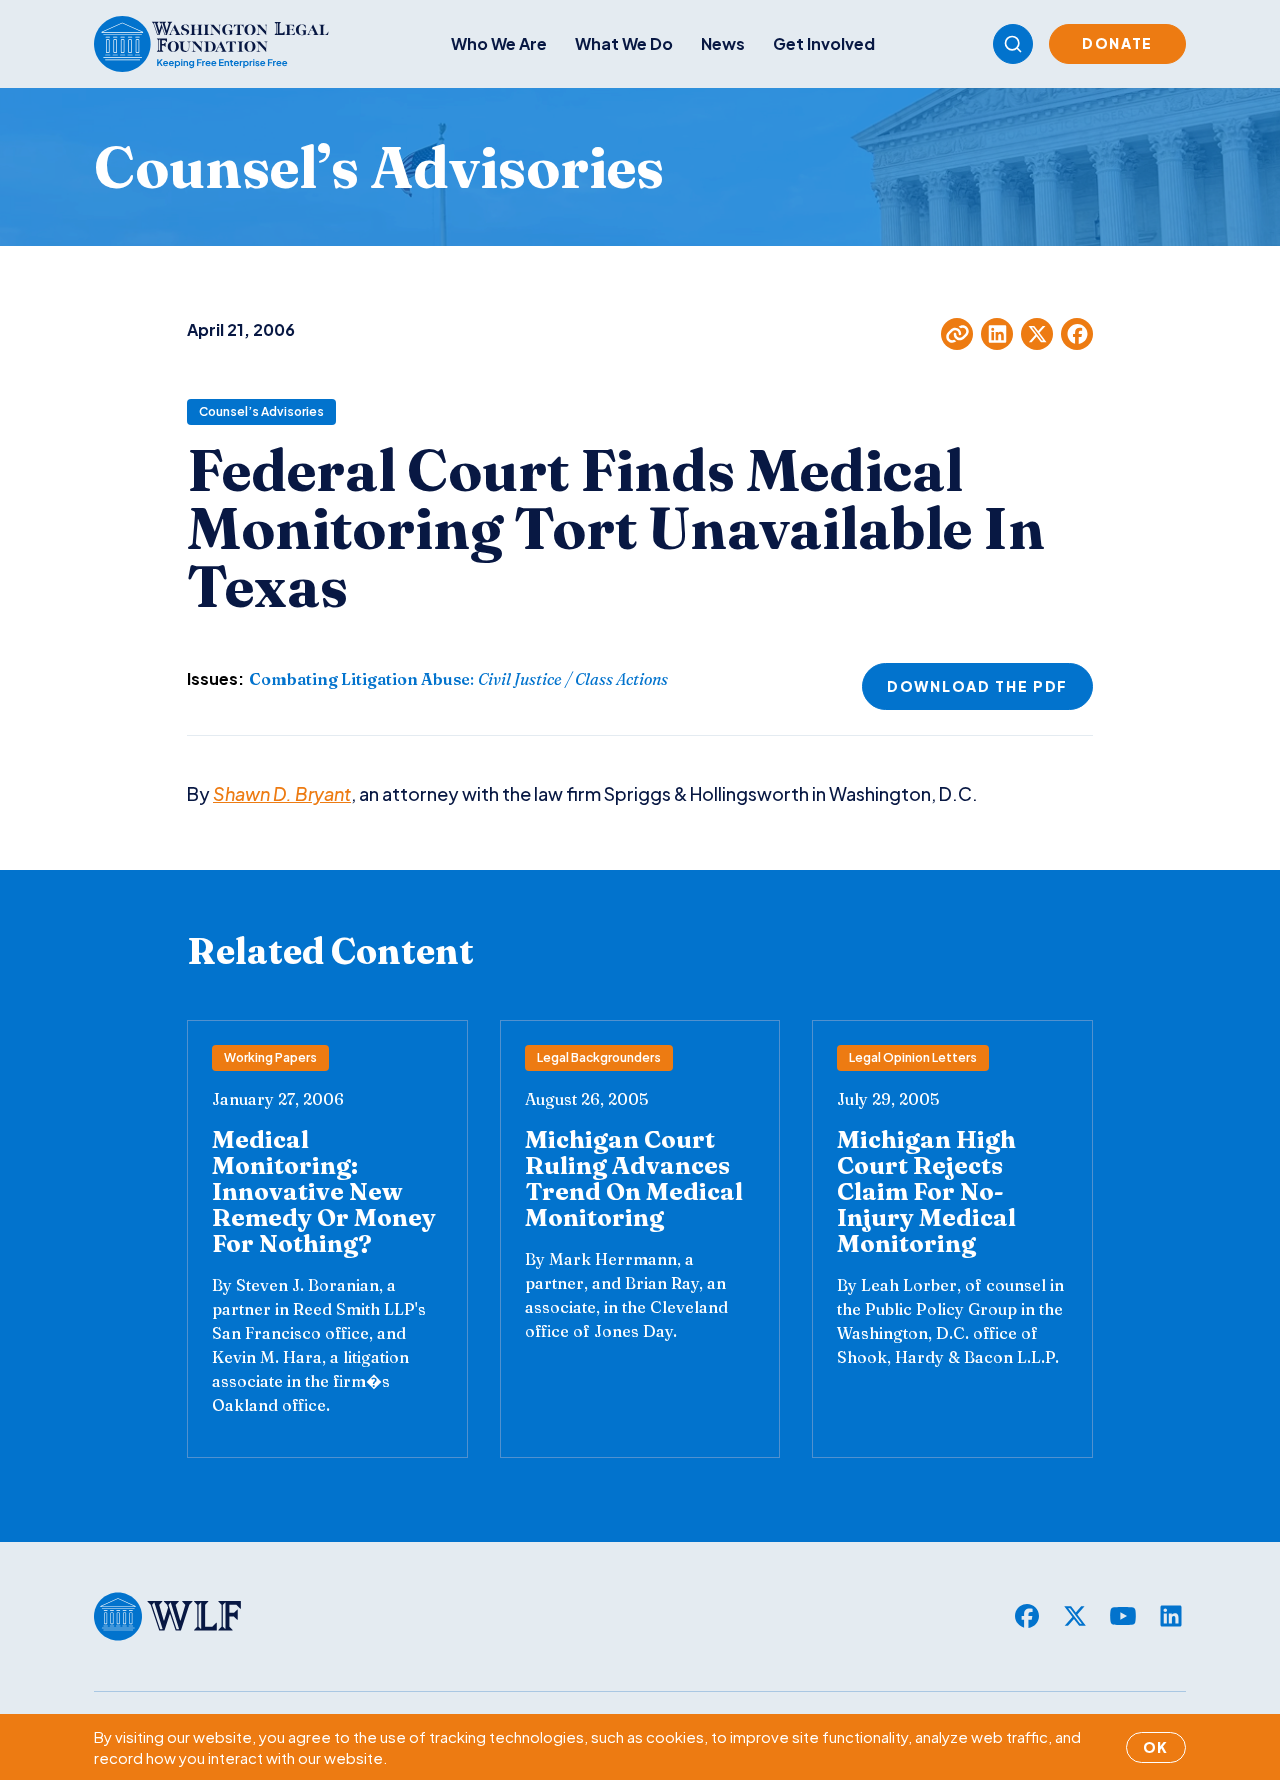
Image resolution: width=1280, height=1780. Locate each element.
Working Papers (270, 1057)
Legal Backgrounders (599, 1057)
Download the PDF (977, 686)
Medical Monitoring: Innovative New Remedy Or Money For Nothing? (324, 1191)
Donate (1117, 43)
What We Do (624, 43)
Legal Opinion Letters (913, 1057)
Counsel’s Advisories (261, 411)
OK (1156, 1747)
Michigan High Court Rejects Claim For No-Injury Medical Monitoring (926, 1191)
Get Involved (824, 43)
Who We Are (499, 43)
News (723, 43)
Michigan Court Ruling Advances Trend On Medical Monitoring (634, 1178)
